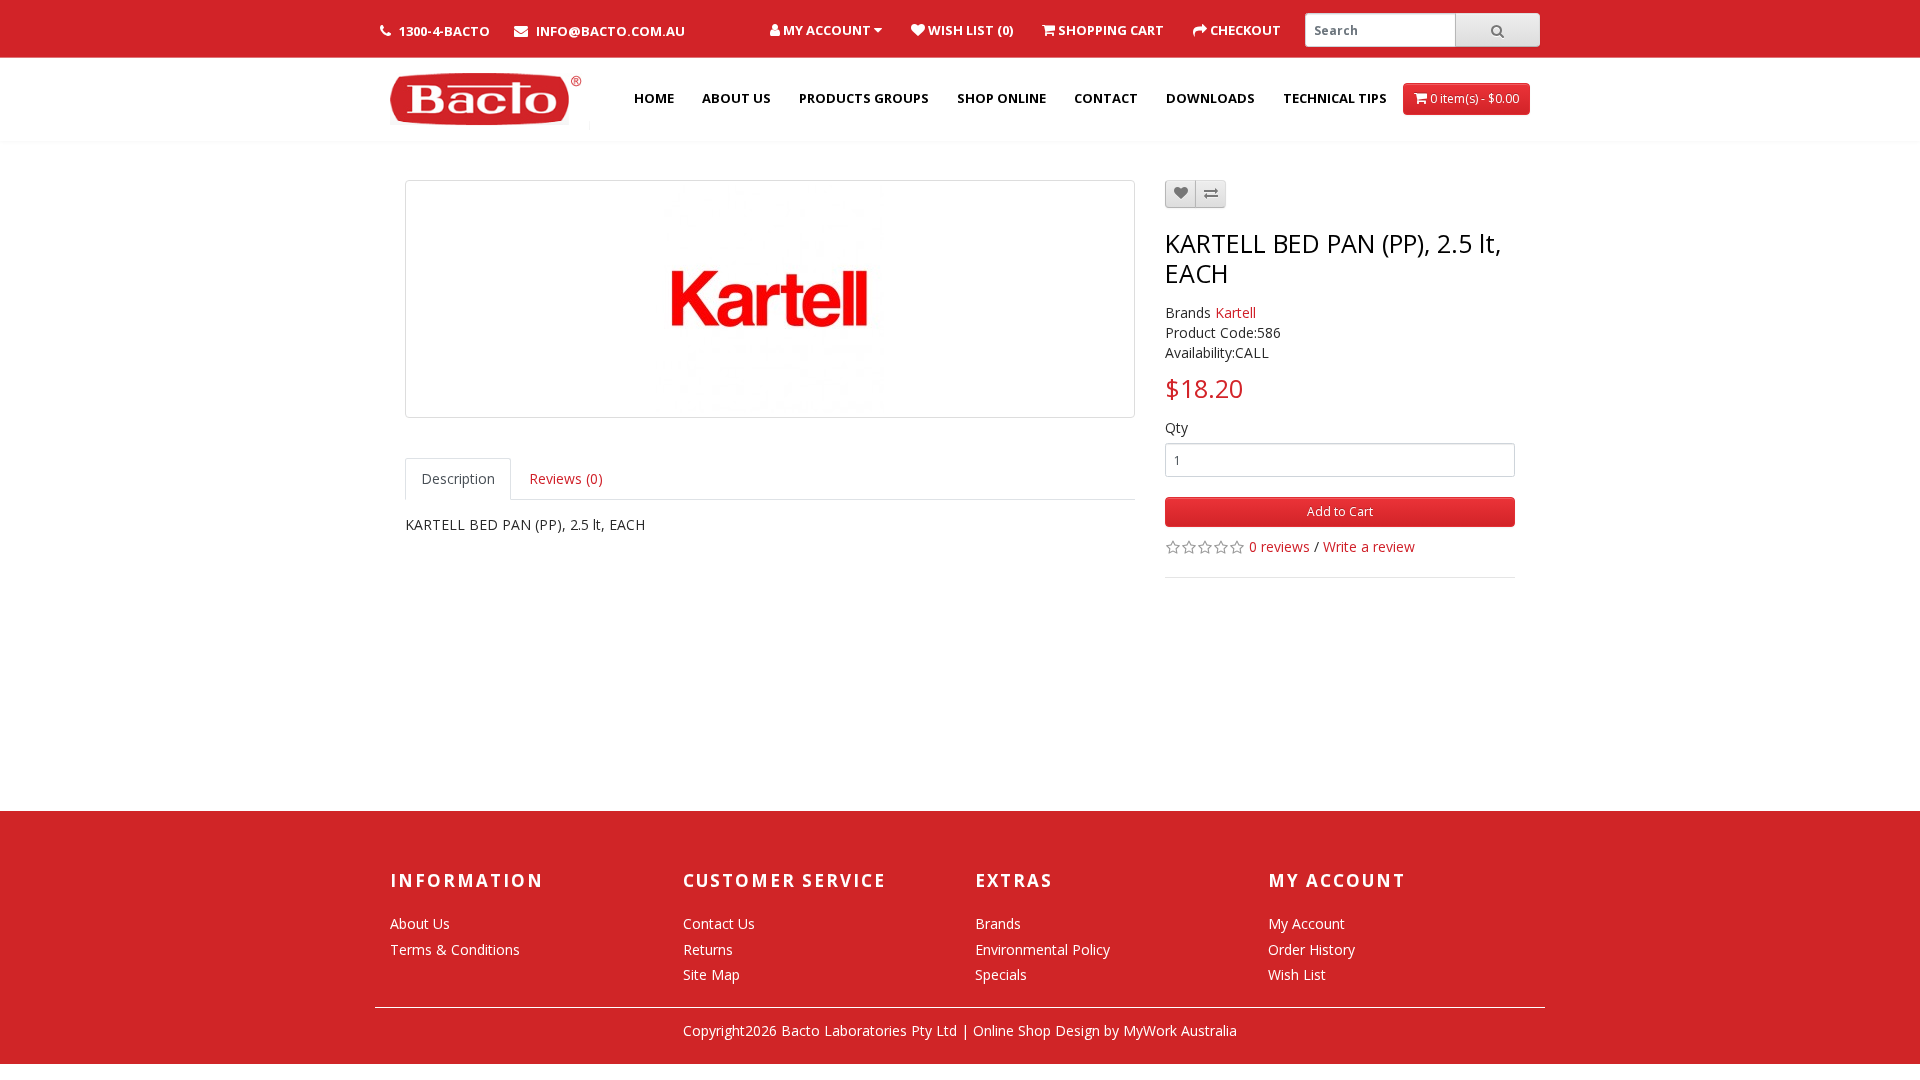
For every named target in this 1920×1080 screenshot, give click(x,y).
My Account (1306, 923)
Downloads (1210, 98)
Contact (1106, 98)
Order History (1311, 949)
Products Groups (864, 98)
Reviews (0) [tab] (566, 478)
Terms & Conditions (455, 949)
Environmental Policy (1042, 949)
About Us (736, 98)
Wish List (1297, 974)
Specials (1001, 974)
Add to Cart (1340, 511)
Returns (708, 949)
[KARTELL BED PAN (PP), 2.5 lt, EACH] (770, 299)
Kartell (1235, 312)
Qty (1176, 427)
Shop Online (1001, 98)
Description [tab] (458, 478)
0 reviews (1279, 546)
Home (654, 98)
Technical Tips (1335, 98)
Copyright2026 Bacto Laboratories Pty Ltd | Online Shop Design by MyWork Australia (960, 1030)
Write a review (1369, 546)
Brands (998, 923)
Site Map (711, 974)
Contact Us (719, 923)
